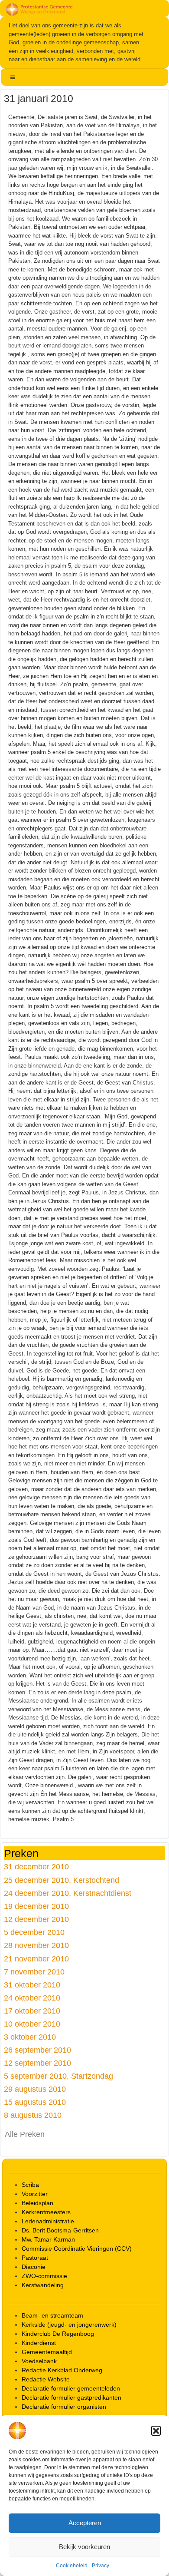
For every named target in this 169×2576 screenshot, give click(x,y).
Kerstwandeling (43, 2285)
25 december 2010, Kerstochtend (62, 1880)
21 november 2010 (36, 1959)
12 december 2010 (36, 1919)
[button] (156, 2431)
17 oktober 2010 (32, 2011)
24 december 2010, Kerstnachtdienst (68, 1893)
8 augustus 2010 (33, 2115)
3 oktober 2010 (30, 2037)
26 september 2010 (37, 2050)
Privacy (101, 2566)
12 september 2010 (37, 2063)
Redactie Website (46, 2379)
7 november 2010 (34, 1972)
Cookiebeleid (72, 2566)
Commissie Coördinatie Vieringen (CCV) (77, 2249)
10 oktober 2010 (32, 2024)
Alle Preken (25, 2134)
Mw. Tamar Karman (48, 2239)
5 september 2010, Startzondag (58, 2076)
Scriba (30, 2185)
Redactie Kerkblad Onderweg (62, 2370)
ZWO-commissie (44, 2276)
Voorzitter (35, 2194)
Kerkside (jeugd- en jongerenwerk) (69, 2325)
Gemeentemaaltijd (47, 2352)
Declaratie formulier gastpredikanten (71, 2397)
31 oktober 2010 (32, 1985)
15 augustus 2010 (35, 2102)
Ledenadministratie (48, 2221)
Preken (21, 1853)
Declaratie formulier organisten (64, 2407)
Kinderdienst (39, 2343)
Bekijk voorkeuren (84, 2547)
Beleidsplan (37, 2203)
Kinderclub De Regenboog (58, 2334)
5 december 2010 (34, 1932)
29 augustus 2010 (35, 2089)
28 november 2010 (36, 1945)
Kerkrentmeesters (46, 2212)
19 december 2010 (36, 1906)
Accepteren (85, 2523)
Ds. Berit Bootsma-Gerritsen (60, 2230)
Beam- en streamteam (52, 2315)
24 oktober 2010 (32, 1998)
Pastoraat (35, 2258)
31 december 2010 (36, 1867)
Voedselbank (39, 2361)
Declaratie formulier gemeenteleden (71, 2388)
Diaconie (34, 2267)
